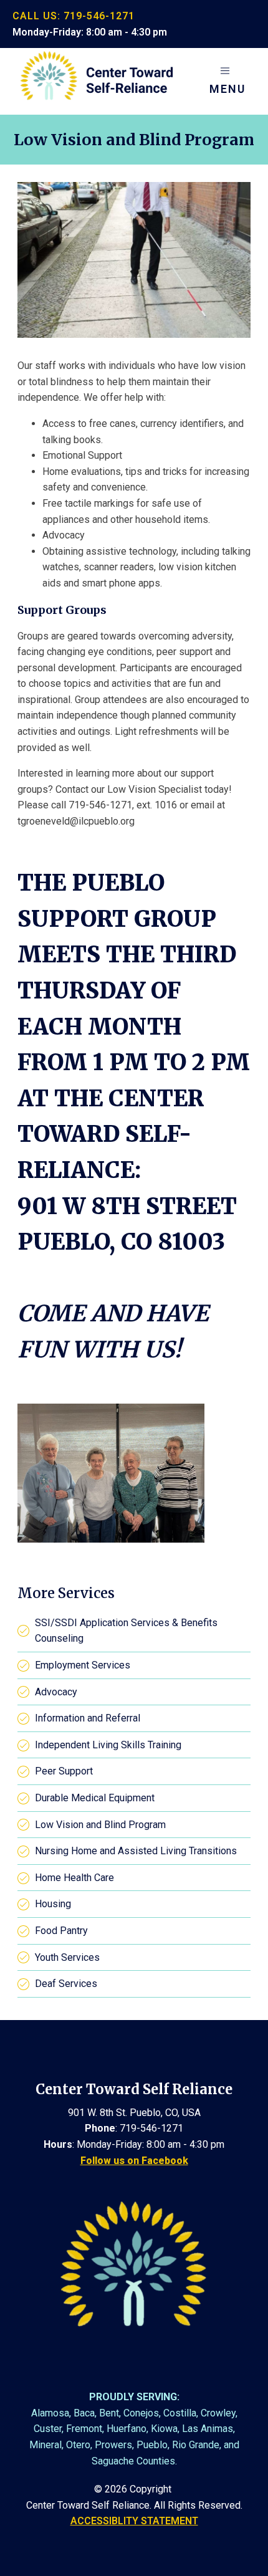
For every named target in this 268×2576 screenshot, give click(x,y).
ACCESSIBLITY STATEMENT (134, 2521)
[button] (227, 82)
